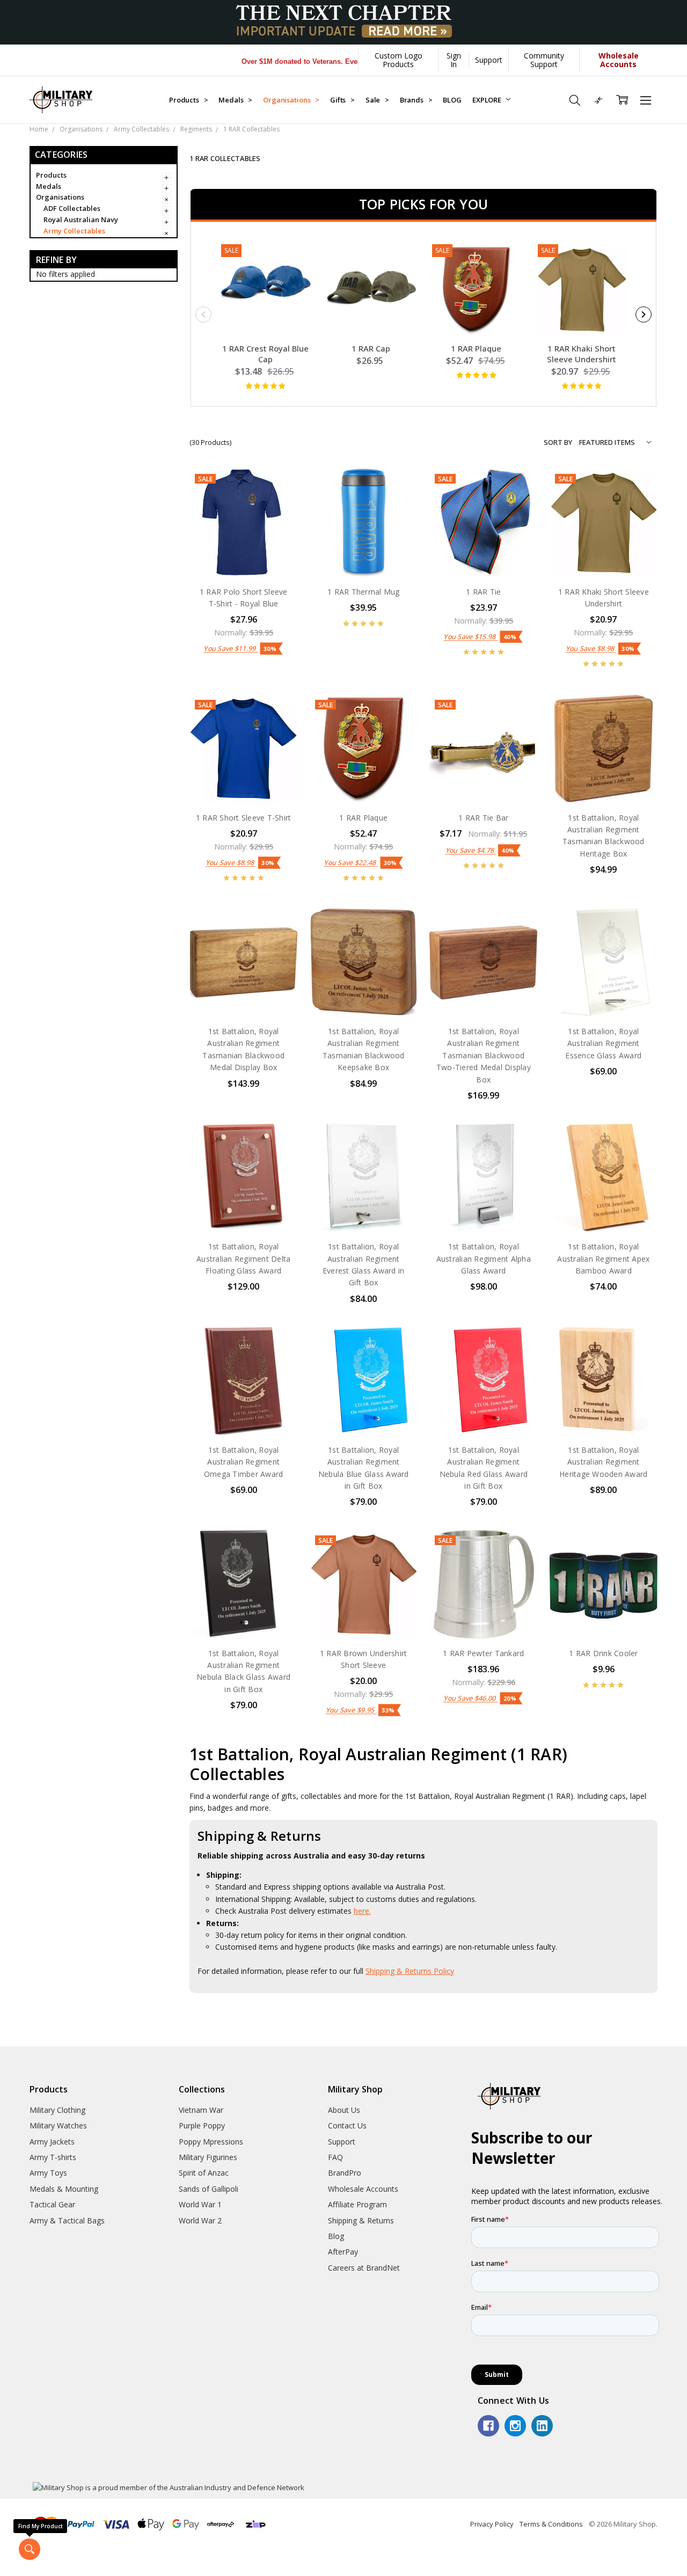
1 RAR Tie (483, 592)
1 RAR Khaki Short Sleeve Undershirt (582, 354)
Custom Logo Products (399, 60)
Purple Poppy (202, 2125)
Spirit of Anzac (204, 2173)
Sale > (377, 100)
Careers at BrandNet (364, 2268)
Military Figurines (208, 2157)
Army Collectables (74, 231)
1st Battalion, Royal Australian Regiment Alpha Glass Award (484, 1258)
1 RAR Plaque (476, 348)
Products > (188, 100)
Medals (49, 186)
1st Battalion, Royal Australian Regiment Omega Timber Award (244, 1462)
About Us (344, 2110)
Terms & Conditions (551, 2524)
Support (489, 60)
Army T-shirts (53, 2157)
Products (51, 175)
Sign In (454, 60)
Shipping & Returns (361, 2220)
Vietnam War (201, 2110)
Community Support (544, 60)
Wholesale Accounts (363, 2189)
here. (362, 1911)
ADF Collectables (72, 209)
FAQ (335, 2157)
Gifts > (342, 100)
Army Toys (48, 2173)
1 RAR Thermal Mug (363, 592)
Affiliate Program (357, 2204)
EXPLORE (488, 100)
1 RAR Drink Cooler (604, 1653)
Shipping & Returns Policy (410, 1971)
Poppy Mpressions (211, 2142)
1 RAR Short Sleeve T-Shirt (244, 818)
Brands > (416, 100)
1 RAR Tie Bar (483, 818)
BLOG (452, 100)
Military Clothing (57, 2110)
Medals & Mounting (64, 2189)
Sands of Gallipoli (209, 2189)
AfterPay (343, 2252)
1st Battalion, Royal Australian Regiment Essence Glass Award (603, 1043)
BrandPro (345, 2173)
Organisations (60, 197)
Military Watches (58, 2125)
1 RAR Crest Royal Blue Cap (265, 354)
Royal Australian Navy (81, 220)
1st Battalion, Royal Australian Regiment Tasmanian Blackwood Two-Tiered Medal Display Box (484, 1055)
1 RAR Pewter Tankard (483, 1653)
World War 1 (200, 2204)
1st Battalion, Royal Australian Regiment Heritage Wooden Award (603, 1462)
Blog (336, 2236)
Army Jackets (52, 2142)
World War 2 (200, 2220)
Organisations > (291, 100)
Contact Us (347, 2125)
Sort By (558, 442)
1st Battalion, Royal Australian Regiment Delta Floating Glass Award (243, 1258)
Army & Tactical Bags (67, 2220)
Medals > (235, 100)
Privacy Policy (492, 2524)
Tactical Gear (52, 2204)
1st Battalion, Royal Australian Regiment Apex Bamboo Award (603, 1258)
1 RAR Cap (371, 348)
